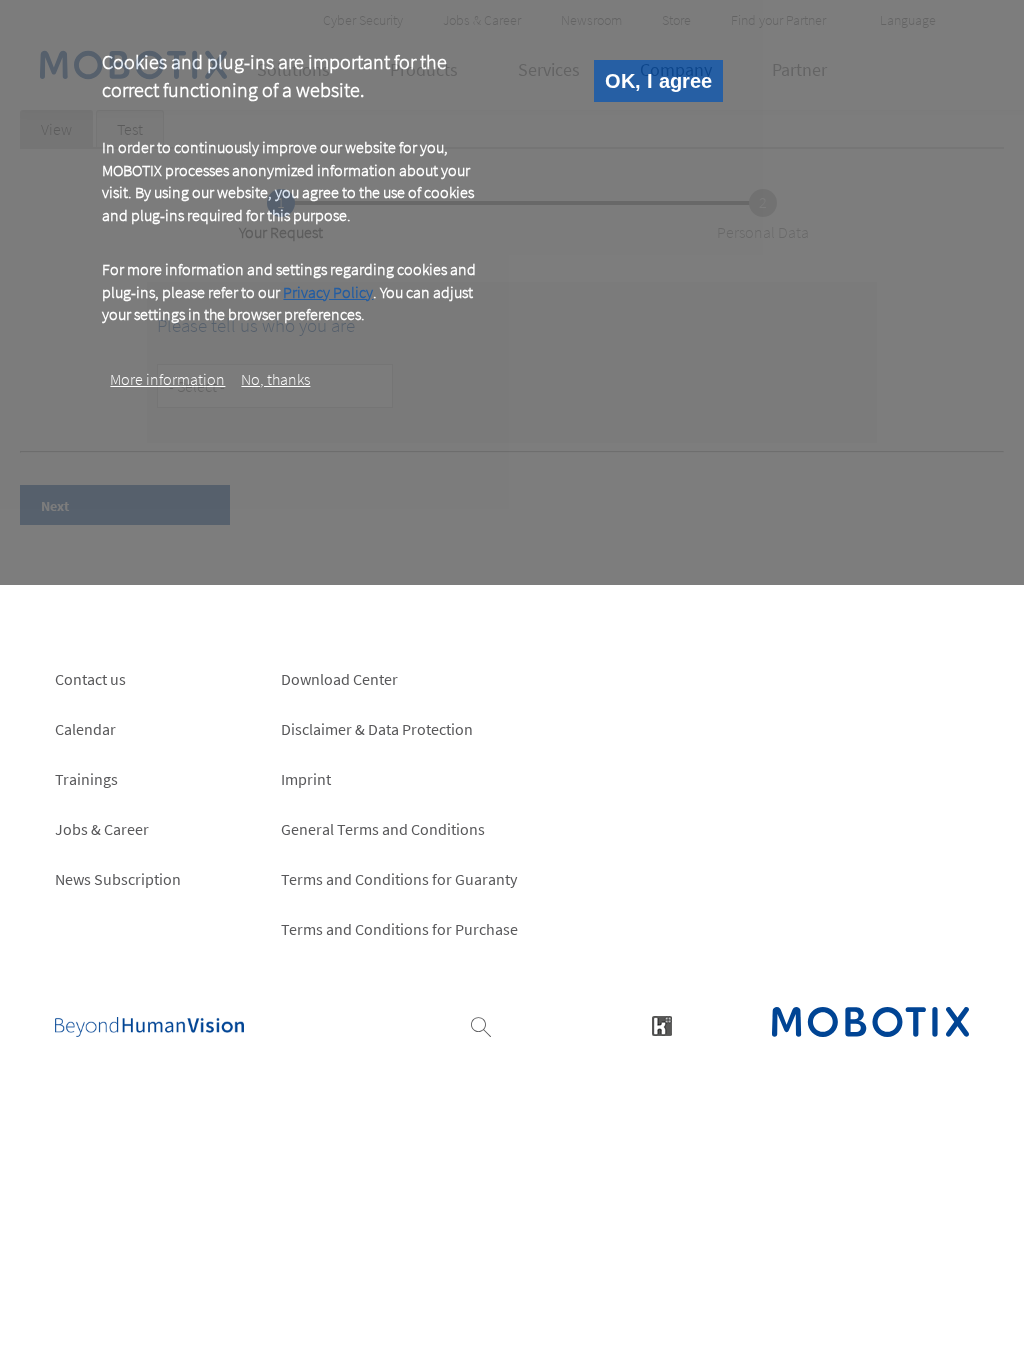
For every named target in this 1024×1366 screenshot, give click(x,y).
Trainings (86, 779)
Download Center (339, 679)
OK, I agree (658, 81)
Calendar (85, 729)
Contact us (90, 679)
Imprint (306, 779)
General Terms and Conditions (383, 829)
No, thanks (275, 379)
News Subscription (118, 879)
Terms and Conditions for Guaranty (399, 879)
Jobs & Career (102, 829)
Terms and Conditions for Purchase (399, 929)
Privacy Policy (328, 292)
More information (167, 379)
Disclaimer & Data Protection (377, 729)
